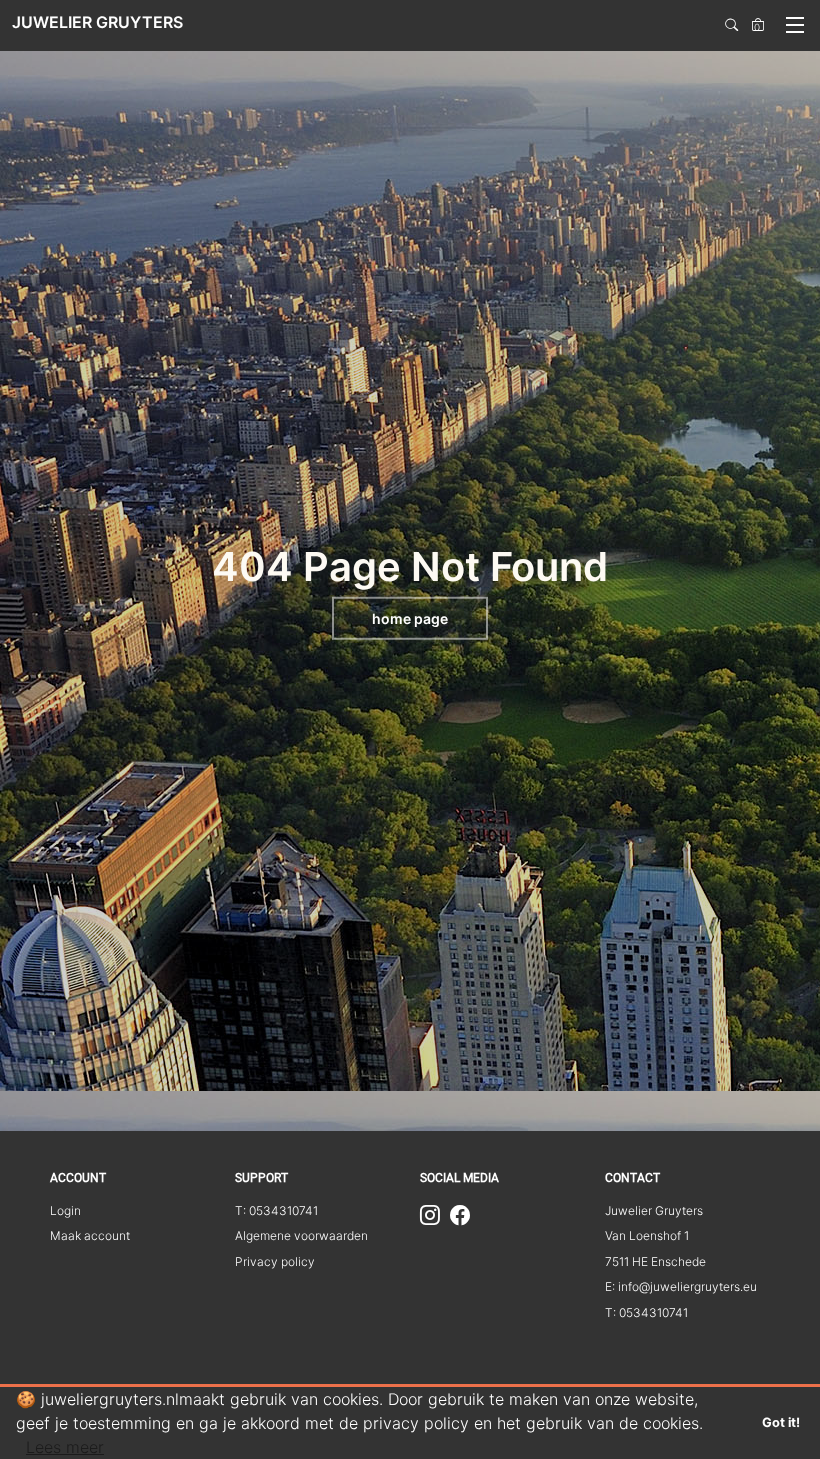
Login (65, 1210)
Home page (410, 618)
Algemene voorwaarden (301, 1235)
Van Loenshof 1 (647, 1235)
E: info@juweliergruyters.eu (681, 1286)
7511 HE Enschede (655, 1261)
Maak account (90, 1235)
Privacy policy (275, 1261)
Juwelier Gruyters (654, 1210)
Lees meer (65, 1447)
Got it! (781, 1422)
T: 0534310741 (276, 1210)
